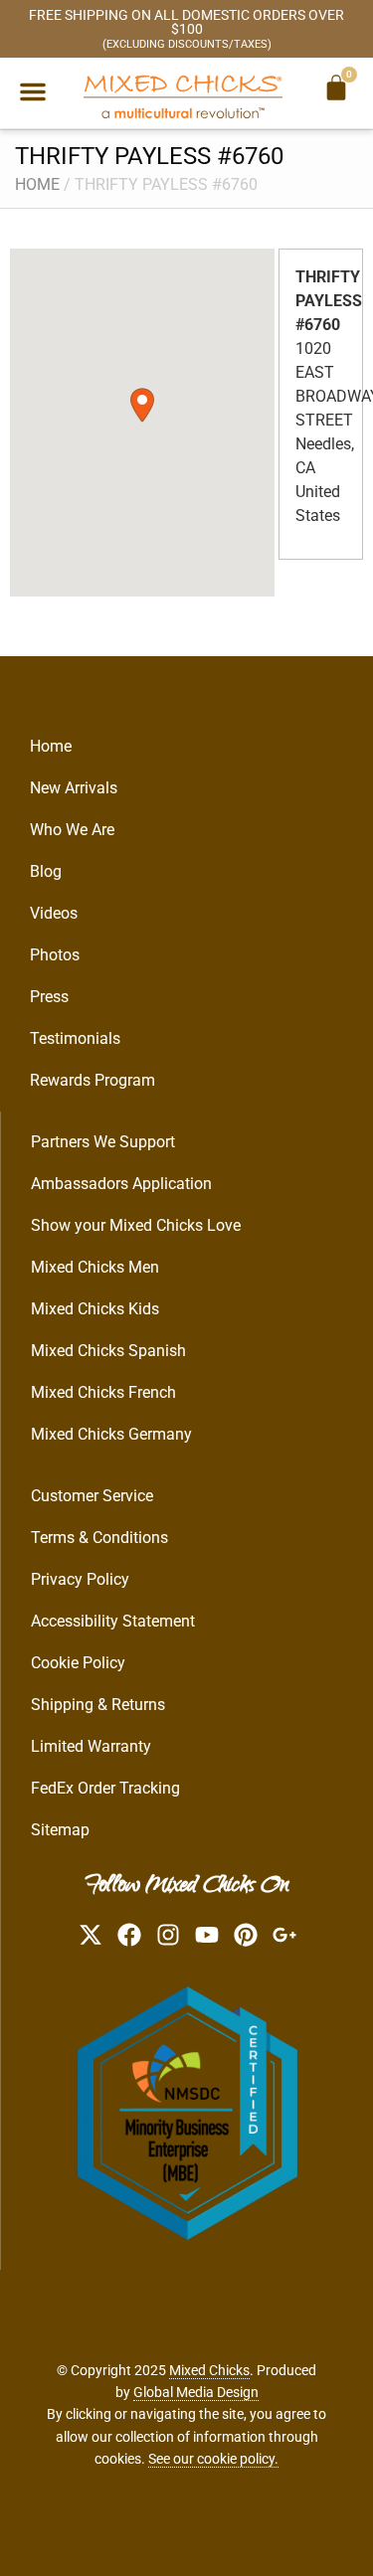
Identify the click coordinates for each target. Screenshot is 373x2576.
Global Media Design (196, 2392)
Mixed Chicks (209, 2370)
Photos (55, 955)
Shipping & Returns (98, 1705)
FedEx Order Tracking (105, 1788)
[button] (33, 91)
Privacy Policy (80, 1579)
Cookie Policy (78, 1663)
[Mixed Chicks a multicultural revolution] (183, 96)
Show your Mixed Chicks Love (136, 1225)
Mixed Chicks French (103, 1392)
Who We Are (72, 830)
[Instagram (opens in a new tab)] (168, 1935)
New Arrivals (74, 788)
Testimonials (75, 1038)
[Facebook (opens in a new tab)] (129, 1935)
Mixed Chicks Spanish (108, 1351)
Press (49, 997)
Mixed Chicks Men (95, 1267)
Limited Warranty (91, 1746)
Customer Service (92, 1496)
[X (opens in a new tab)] (91, 1935)
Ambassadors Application (121, 1184)
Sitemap (60, 1830)
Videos (54, 913)
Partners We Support (103, 1142)
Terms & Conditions (99, 1538)
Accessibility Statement (113, 1621)
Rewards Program (93, 1080)
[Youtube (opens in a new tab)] (207, 1935)
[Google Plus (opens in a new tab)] (284, 1935)
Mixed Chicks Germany (111, 1434)
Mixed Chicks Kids (95, 1309)
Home (37, 184)
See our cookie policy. (213, 2459)
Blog (46, 871)
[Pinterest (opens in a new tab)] (246, 1935)
